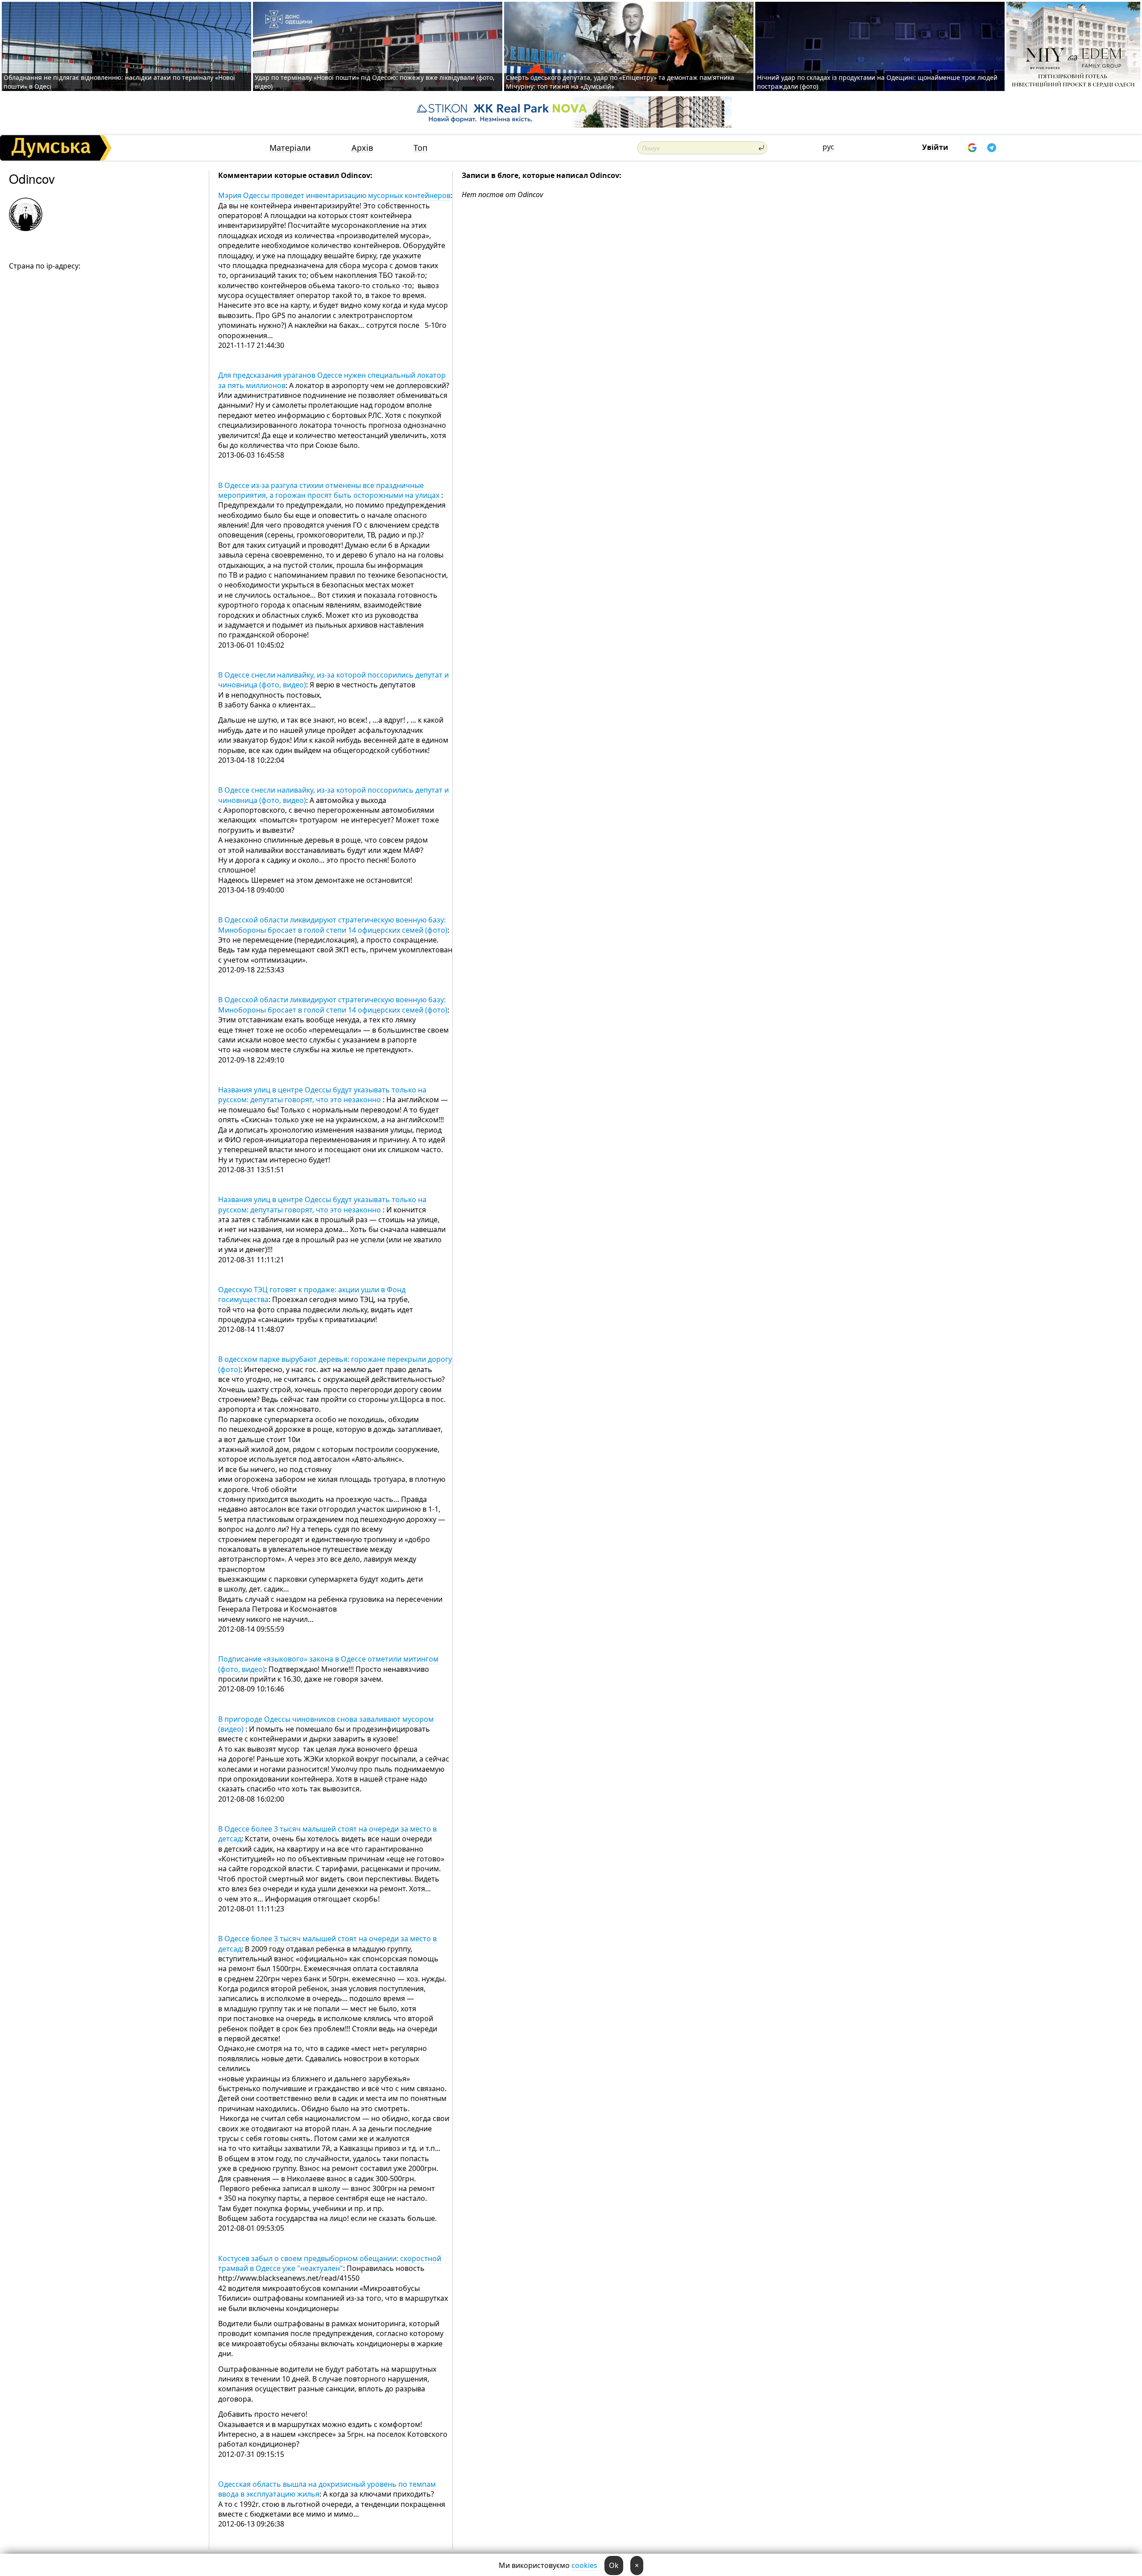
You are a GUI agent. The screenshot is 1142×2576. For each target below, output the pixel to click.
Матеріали (290, 148)
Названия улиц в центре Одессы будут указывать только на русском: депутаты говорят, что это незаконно (322, 1095)
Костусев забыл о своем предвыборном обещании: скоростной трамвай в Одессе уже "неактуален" (330, 2263)
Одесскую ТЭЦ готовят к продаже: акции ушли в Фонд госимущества (312, 1294)
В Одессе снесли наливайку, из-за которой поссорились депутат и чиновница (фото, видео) (333, 680)
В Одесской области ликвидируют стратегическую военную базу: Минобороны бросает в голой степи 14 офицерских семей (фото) (333, 925)
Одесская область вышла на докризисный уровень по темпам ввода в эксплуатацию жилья (327, 2489)
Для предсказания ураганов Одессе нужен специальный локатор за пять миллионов (332, 380)
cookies (584, 2565)
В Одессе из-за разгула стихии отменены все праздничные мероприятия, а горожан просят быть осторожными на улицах (330, 490)
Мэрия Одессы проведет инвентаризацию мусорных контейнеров (334, 195)
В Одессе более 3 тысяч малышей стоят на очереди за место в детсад (327, 1834)
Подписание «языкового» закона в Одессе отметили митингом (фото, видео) (328, 1664)
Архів (362, 148)
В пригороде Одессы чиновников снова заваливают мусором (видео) (326, 1724)
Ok (614, 2565)
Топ (420, 148)
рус (828, 147)
